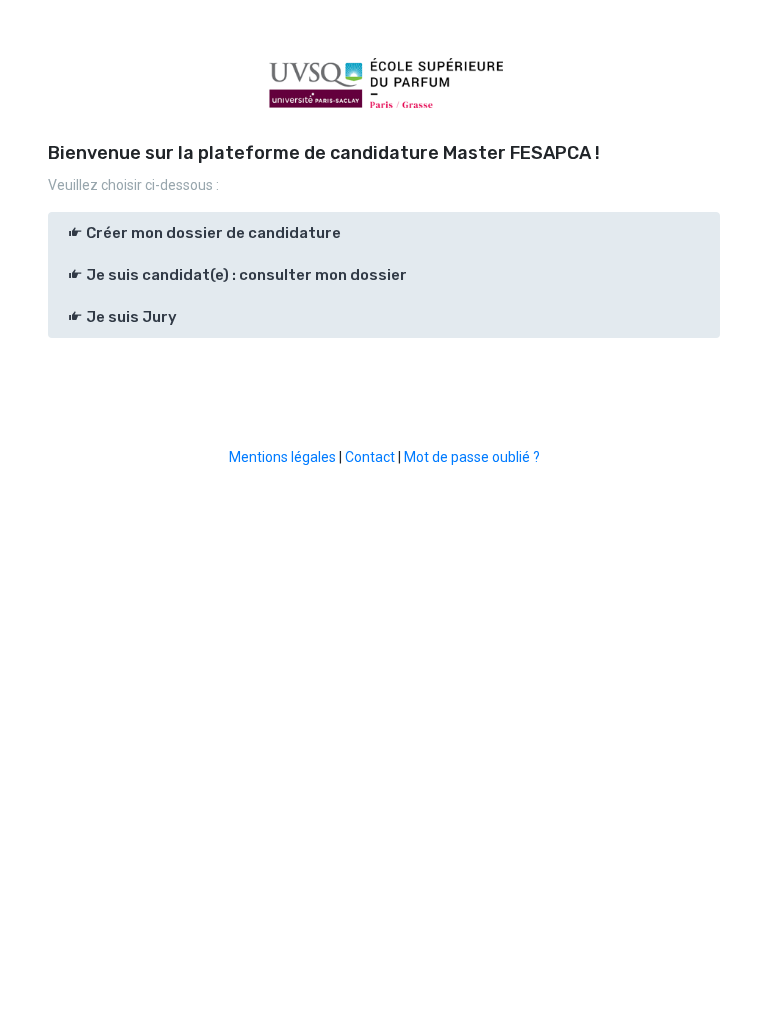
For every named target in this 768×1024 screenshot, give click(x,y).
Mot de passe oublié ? (472, 457)
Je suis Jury (130, 317)
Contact (370, 457)
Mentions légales (282, 457)
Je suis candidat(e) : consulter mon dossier (245, 275)
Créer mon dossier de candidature (212, 233)
